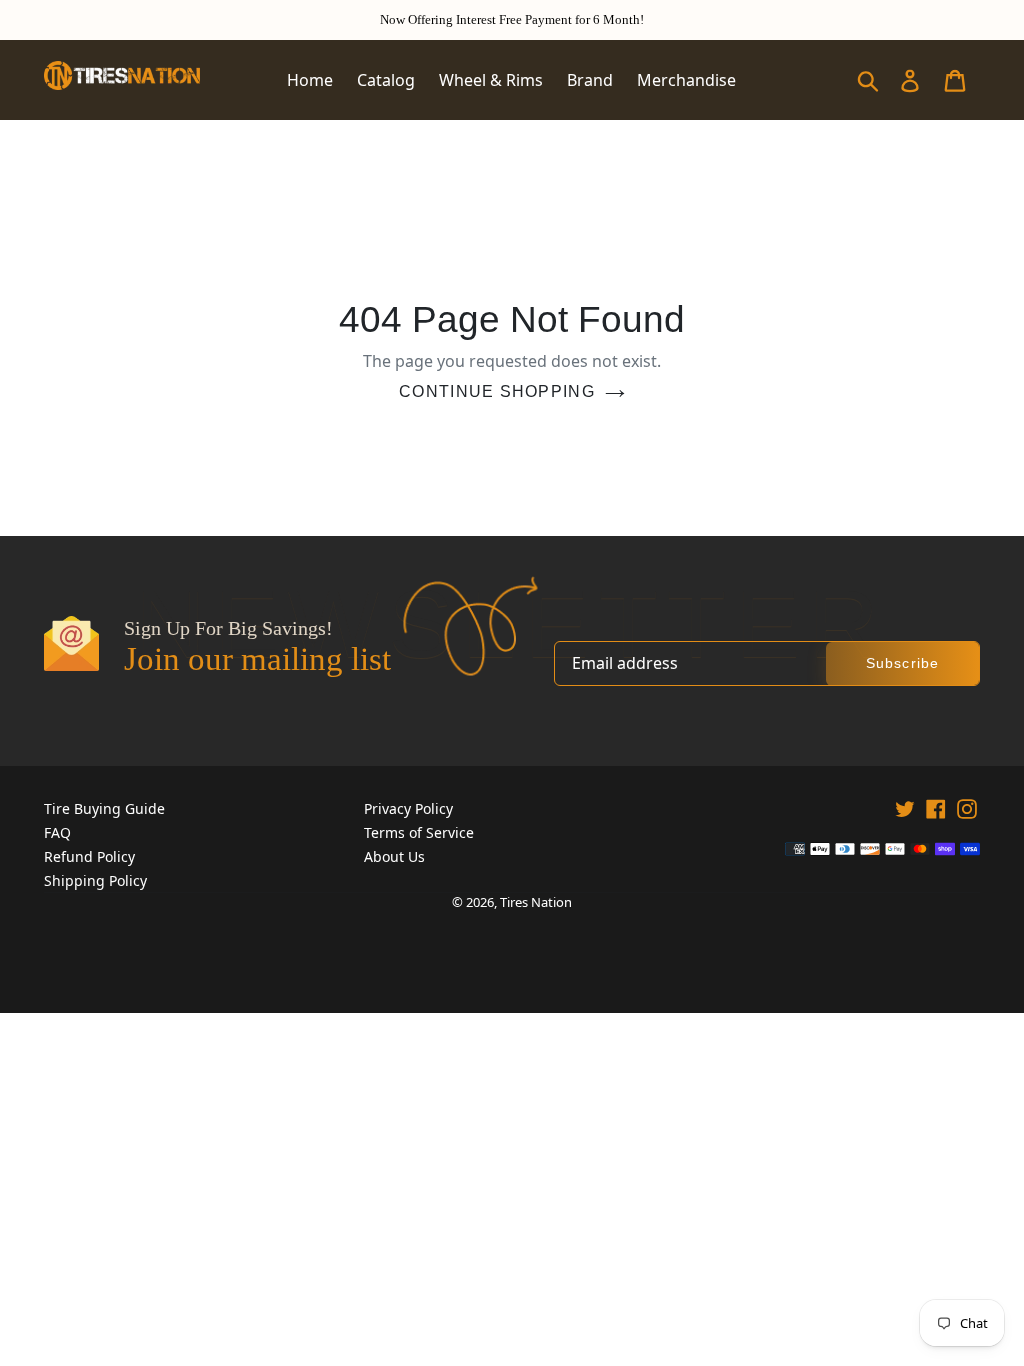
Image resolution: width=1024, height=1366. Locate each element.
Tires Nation (536, 902)
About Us (394, 856)
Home (310, 80)
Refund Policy (89, 856)
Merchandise (686, 80)
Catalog (386, 80)
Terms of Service (419, 832)
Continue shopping (497, 391)
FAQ (57, 832)
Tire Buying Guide (104, 808)
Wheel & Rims (491, 80)
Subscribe (902, 663)
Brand (590, 80)
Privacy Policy (408, 808)
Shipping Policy (95, 880)
